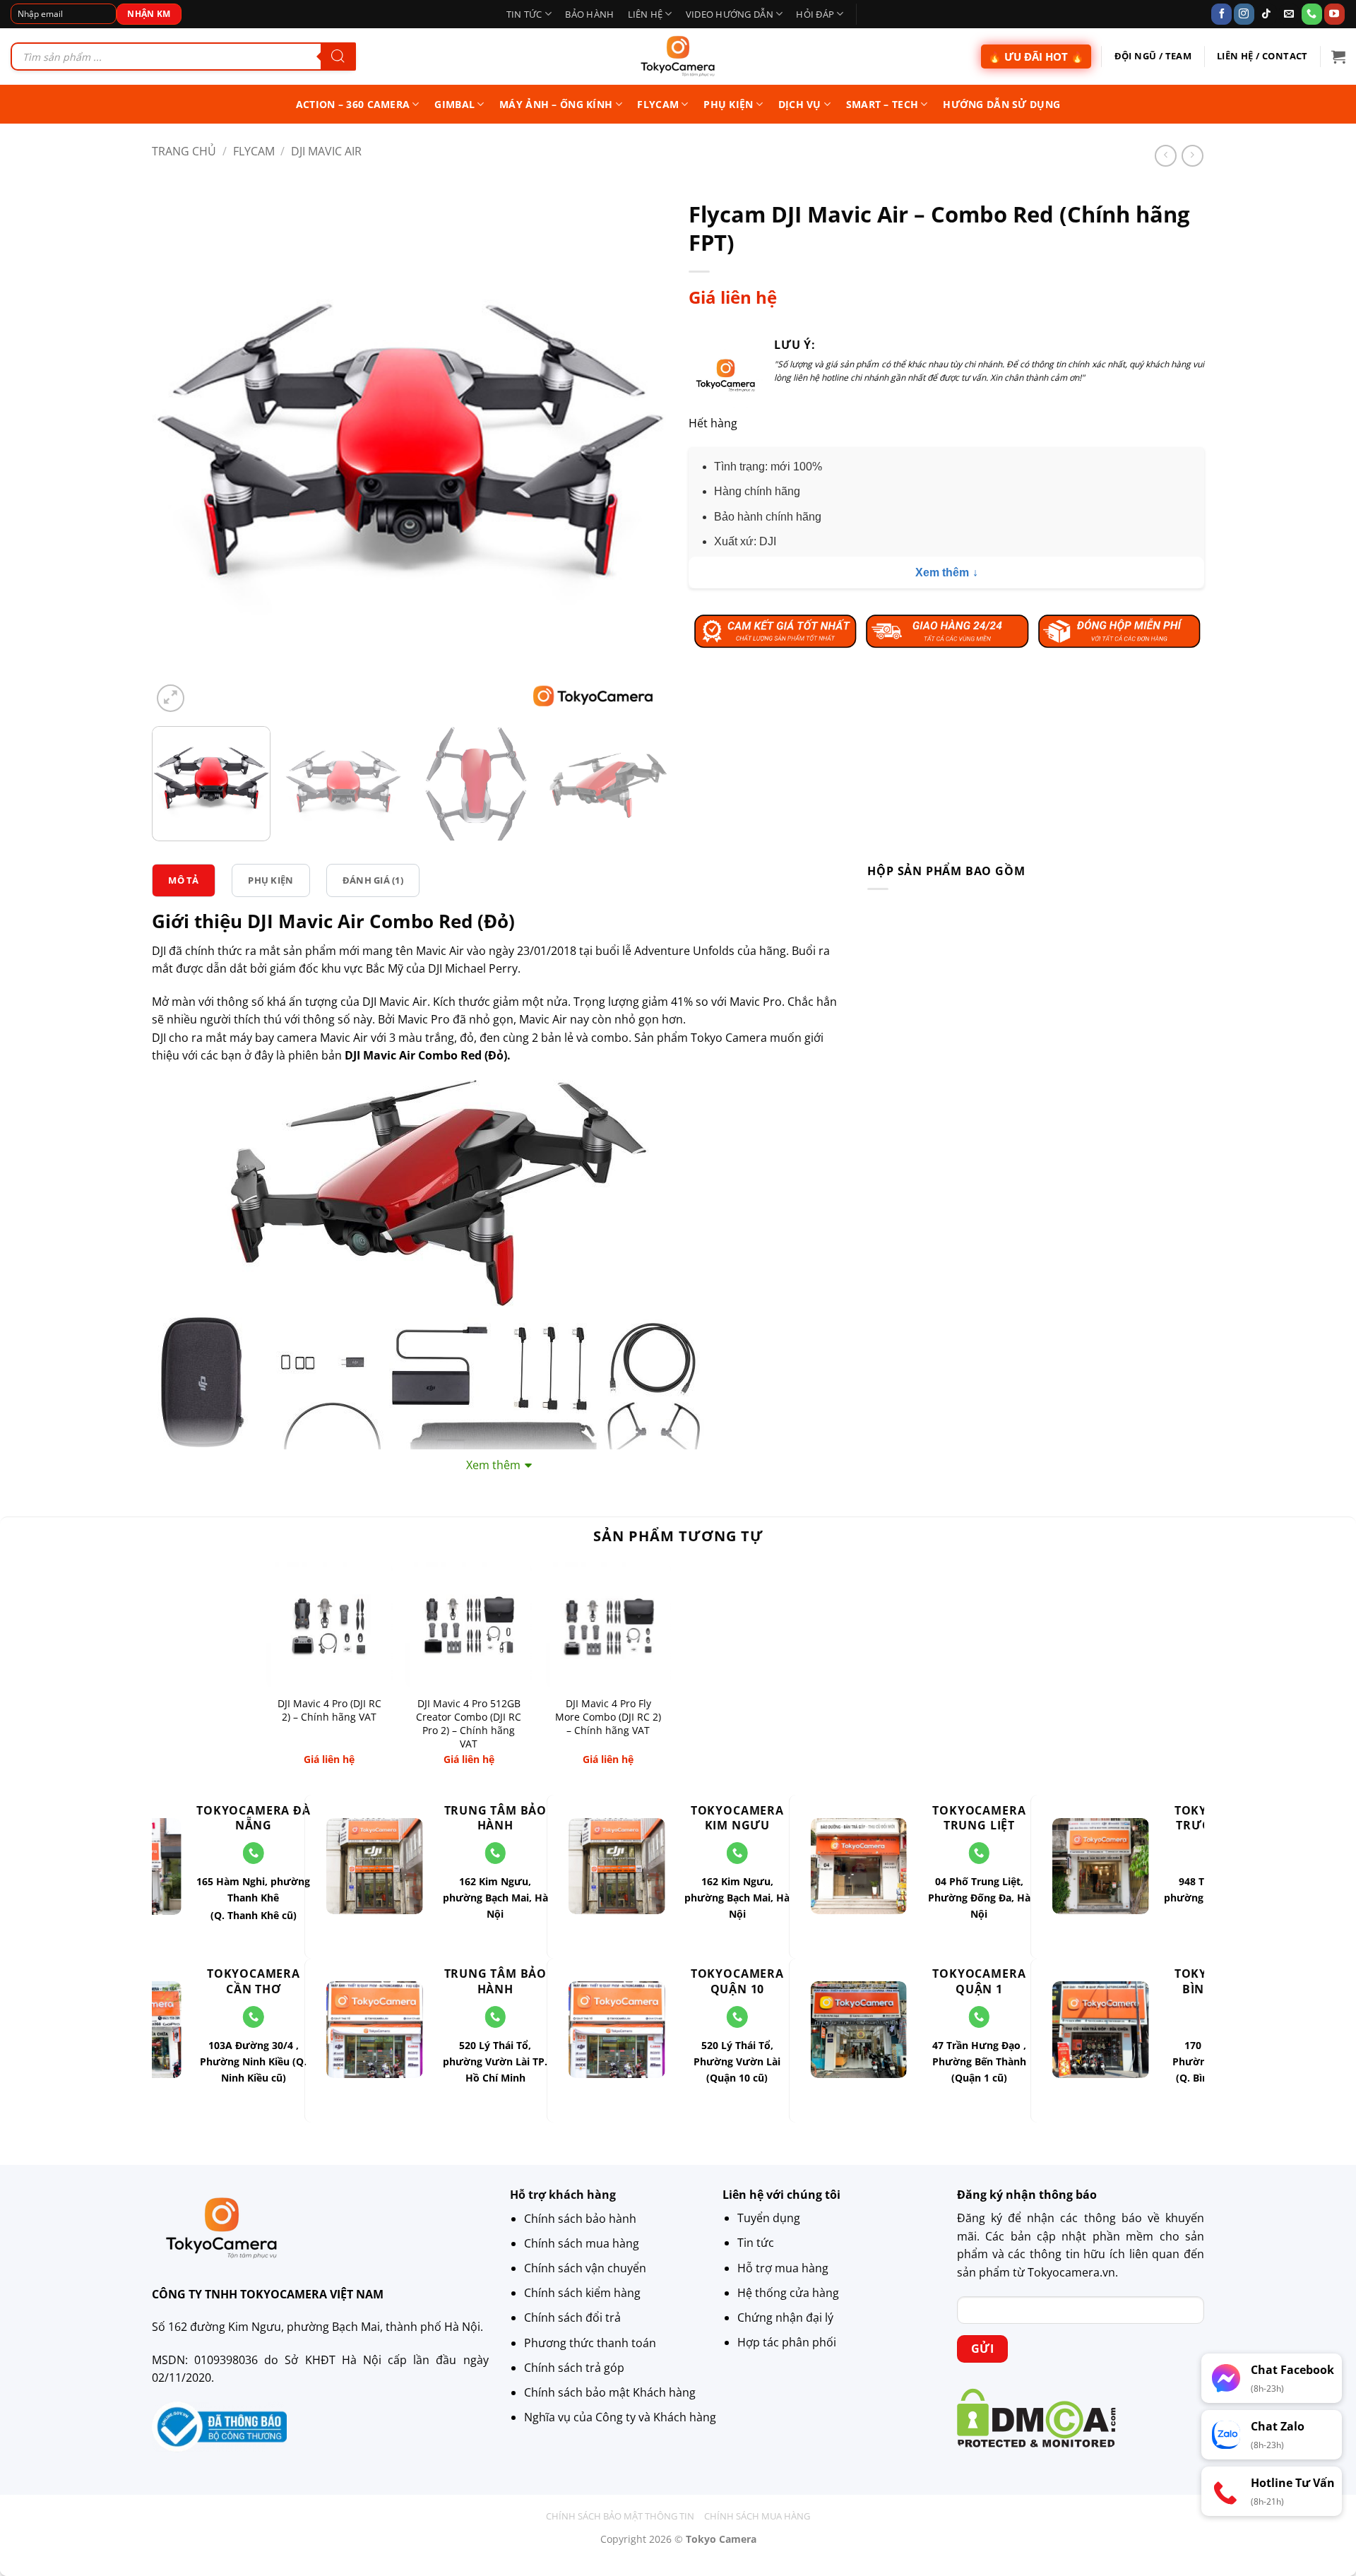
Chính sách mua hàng (582, 2243)
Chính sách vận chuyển (585, 2268)
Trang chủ (184, 151)
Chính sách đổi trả (572, 2317)
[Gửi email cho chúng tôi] (1289, 14)
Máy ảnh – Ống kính (556, 104)
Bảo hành (589, 14)
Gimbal (454, 104)
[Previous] (180, 458)
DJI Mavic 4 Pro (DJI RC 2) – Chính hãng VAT (329, 1710)
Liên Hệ (646, 14)
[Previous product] (1193, 156)
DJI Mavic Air (326, 151)
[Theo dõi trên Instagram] (1244, 14)
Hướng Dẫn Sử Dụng (1001, 104)
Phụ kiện (728, 104)
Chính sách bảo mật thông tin (620, 2516)
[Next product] (1166, 156)
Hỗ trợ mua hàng (783, 2268)
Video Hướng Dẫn (730, 14)
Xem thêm (942, 572)
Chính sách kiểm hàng (582, 2293)
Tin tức (524, 14)
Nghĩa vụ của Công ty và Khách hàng (620, 2417)
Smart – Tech (882, 104)
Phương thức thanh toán (590, 2342)
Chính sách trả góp (574, 2367)
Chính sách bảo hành (580, 2218)
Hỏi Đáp (815, 14)
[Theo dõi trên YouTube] (1334, 14)
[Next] (639, 458)
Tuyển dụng (769, 2218)
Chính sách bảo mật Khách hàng (610, 2392)
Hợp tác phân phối (787, 2342)
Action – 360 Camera (353, 104)
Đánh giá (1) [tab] (373, 880)
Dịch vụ (800, 104)
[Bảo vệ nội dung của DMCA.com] (1036, 2417)
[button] (1338, 57)
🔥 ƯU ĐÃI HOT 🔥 (1036, 57)
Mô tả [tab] (183, 880)
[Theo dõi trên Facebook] (1221, 14)
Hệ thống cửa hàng (788, 2293)
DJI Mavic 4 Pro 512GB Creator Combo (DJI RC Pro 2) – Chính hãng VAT (469, 1723)
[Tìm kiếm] (338, 57)
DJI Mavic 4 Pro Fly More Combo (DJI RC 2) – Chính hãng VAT (608, 1717)
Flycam (658, 104)
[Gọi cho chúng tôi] (1312, 14)
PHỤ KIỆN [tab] (270, 880)
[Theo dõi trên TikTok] (1267, 14)
